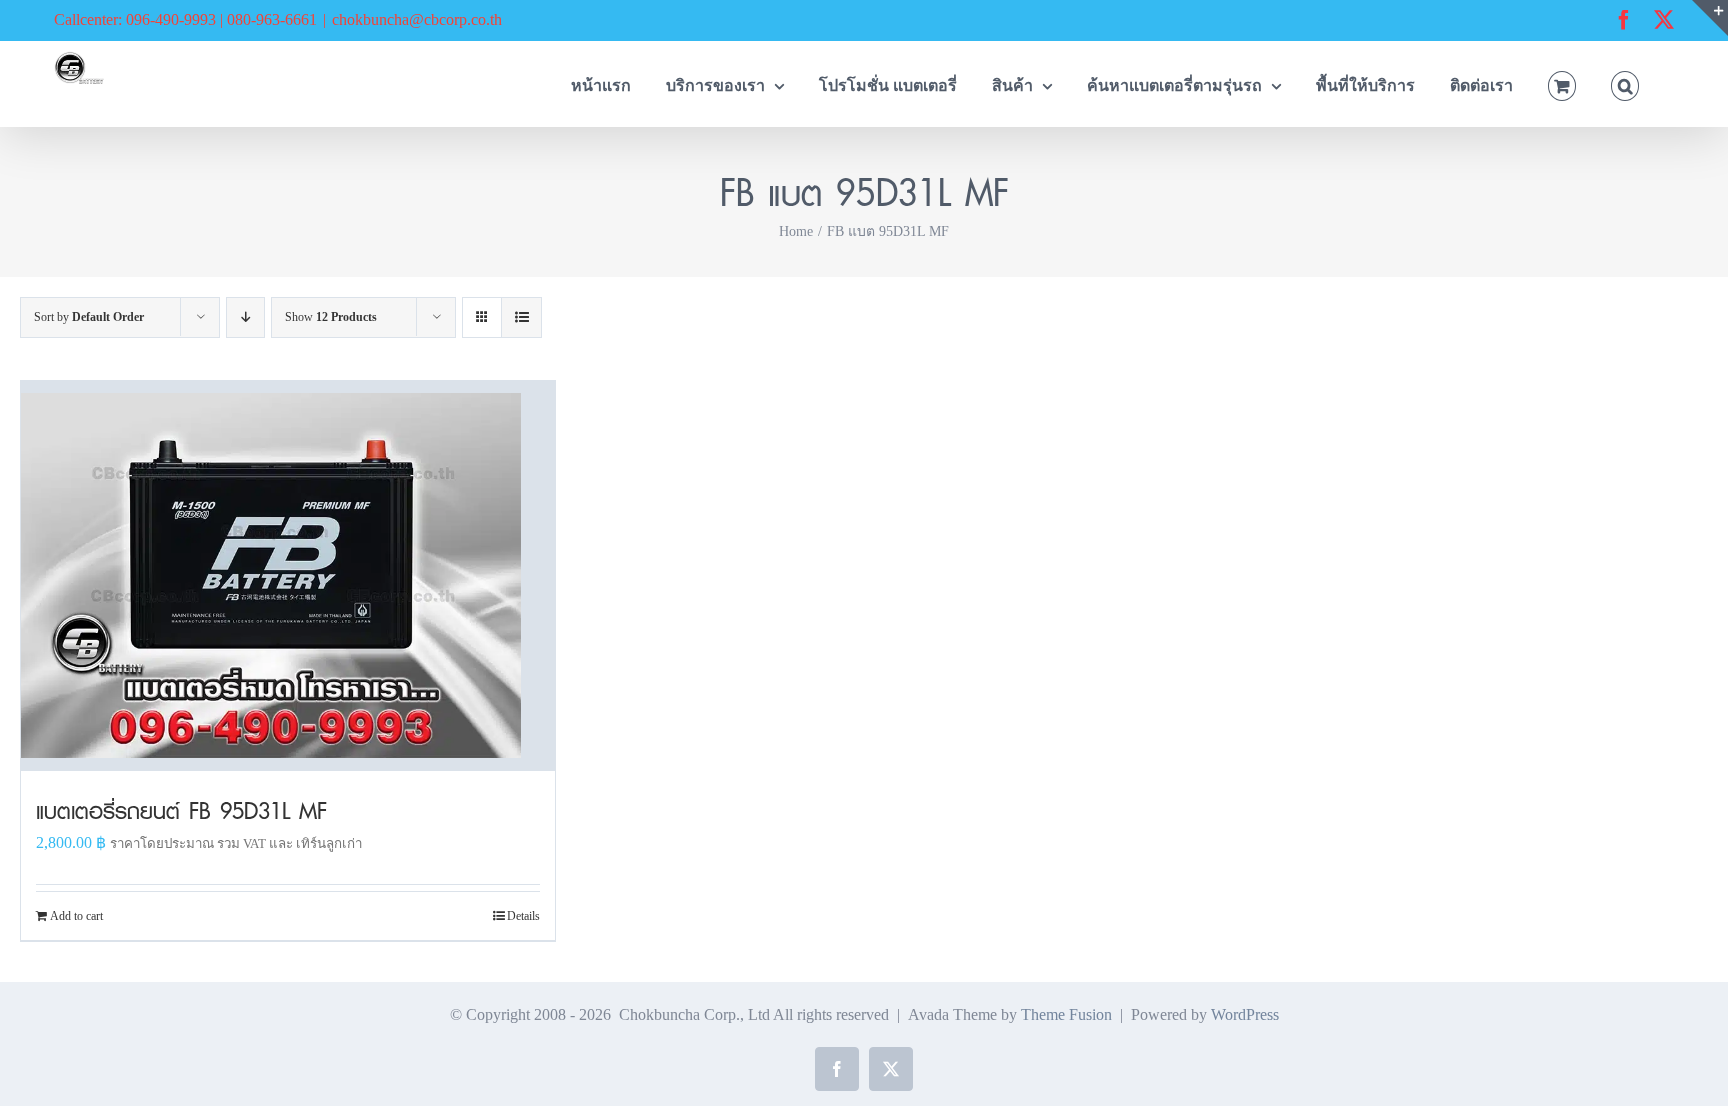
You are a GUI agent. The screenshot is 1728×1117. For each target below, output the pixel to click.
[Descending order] (245, 317)
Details (523, 916)
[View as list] (521, 317)
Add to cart (76, 916)
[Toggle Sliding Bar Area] (1710, 18)
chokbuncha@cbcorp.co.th (417, 19)
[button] (1625, 83)
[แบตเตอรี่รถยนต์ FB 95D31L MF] (288, 576)
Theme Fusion (1066, 1014)
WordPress (1245, 1014)
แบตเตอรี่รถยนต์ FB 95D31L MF (181, 810)
